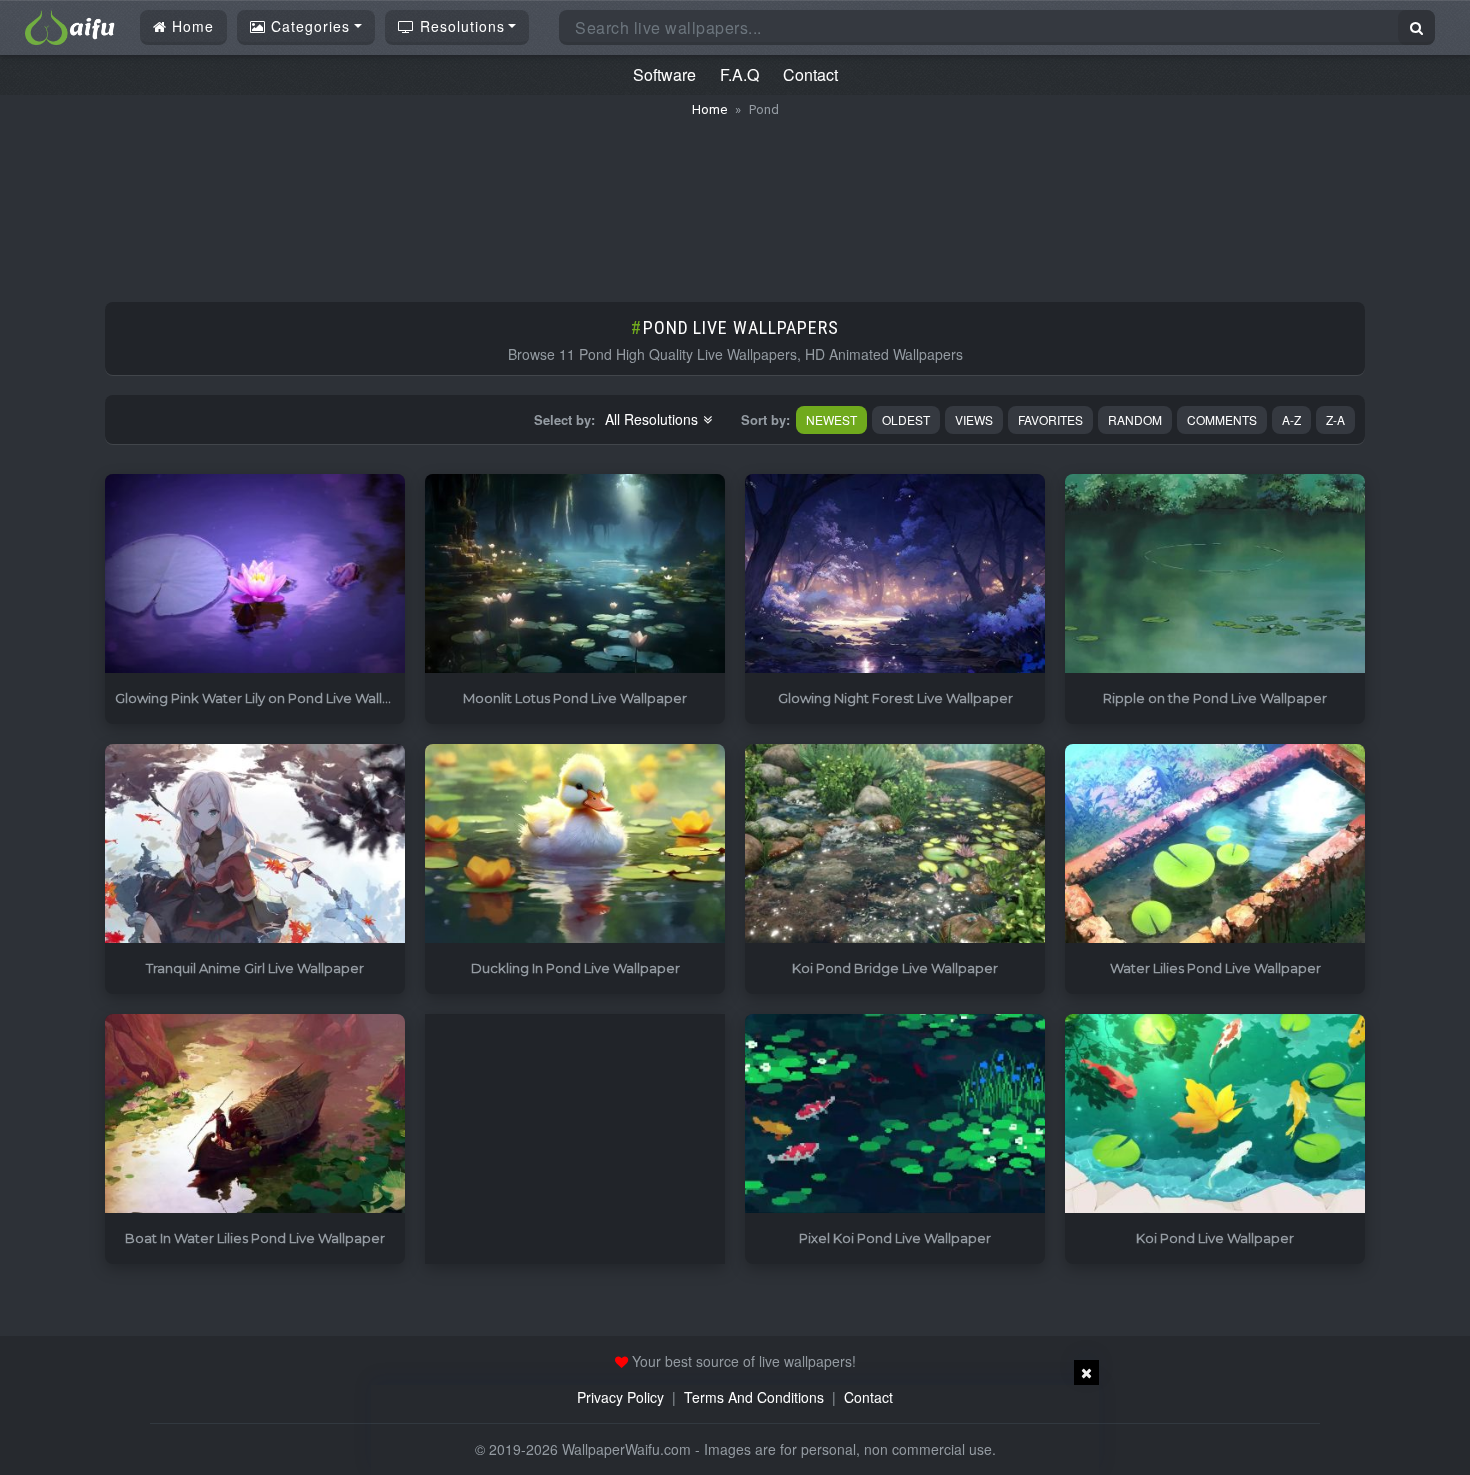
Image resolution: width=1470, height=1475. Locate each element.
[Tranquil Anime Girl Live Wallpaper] (255, 844)
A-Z (1291, 419)
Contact (810, 74)
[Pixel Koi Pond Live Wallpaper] (895, 1114)
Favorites (1050, 419)
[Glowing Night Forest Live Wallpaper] (895, 574)
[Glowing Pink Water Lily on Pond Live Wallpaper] (255, 574)
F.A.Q (739, 74)
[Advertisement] (735, 200)
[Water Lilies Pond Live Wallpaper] (1215, 844)
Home (190, 26)
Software (664, 74)
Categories (308, 26)
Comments (1222, 419)
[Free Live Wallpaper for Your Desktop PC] (70, 25)
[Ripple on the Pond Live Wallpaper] (1215, 574)
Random (1135, 419)
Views (974, 419)
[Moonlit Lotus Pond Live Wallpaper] (575, 574)
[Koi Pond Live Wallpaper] (1215, 1114)
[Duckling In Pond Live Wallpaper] (575, 844)
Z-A (1335, 419)
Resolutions (460, 26)
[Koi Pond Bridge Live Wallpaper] (895, 844)
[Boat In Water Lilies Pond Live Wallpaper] (255, 1114)
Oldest (906, 419)
